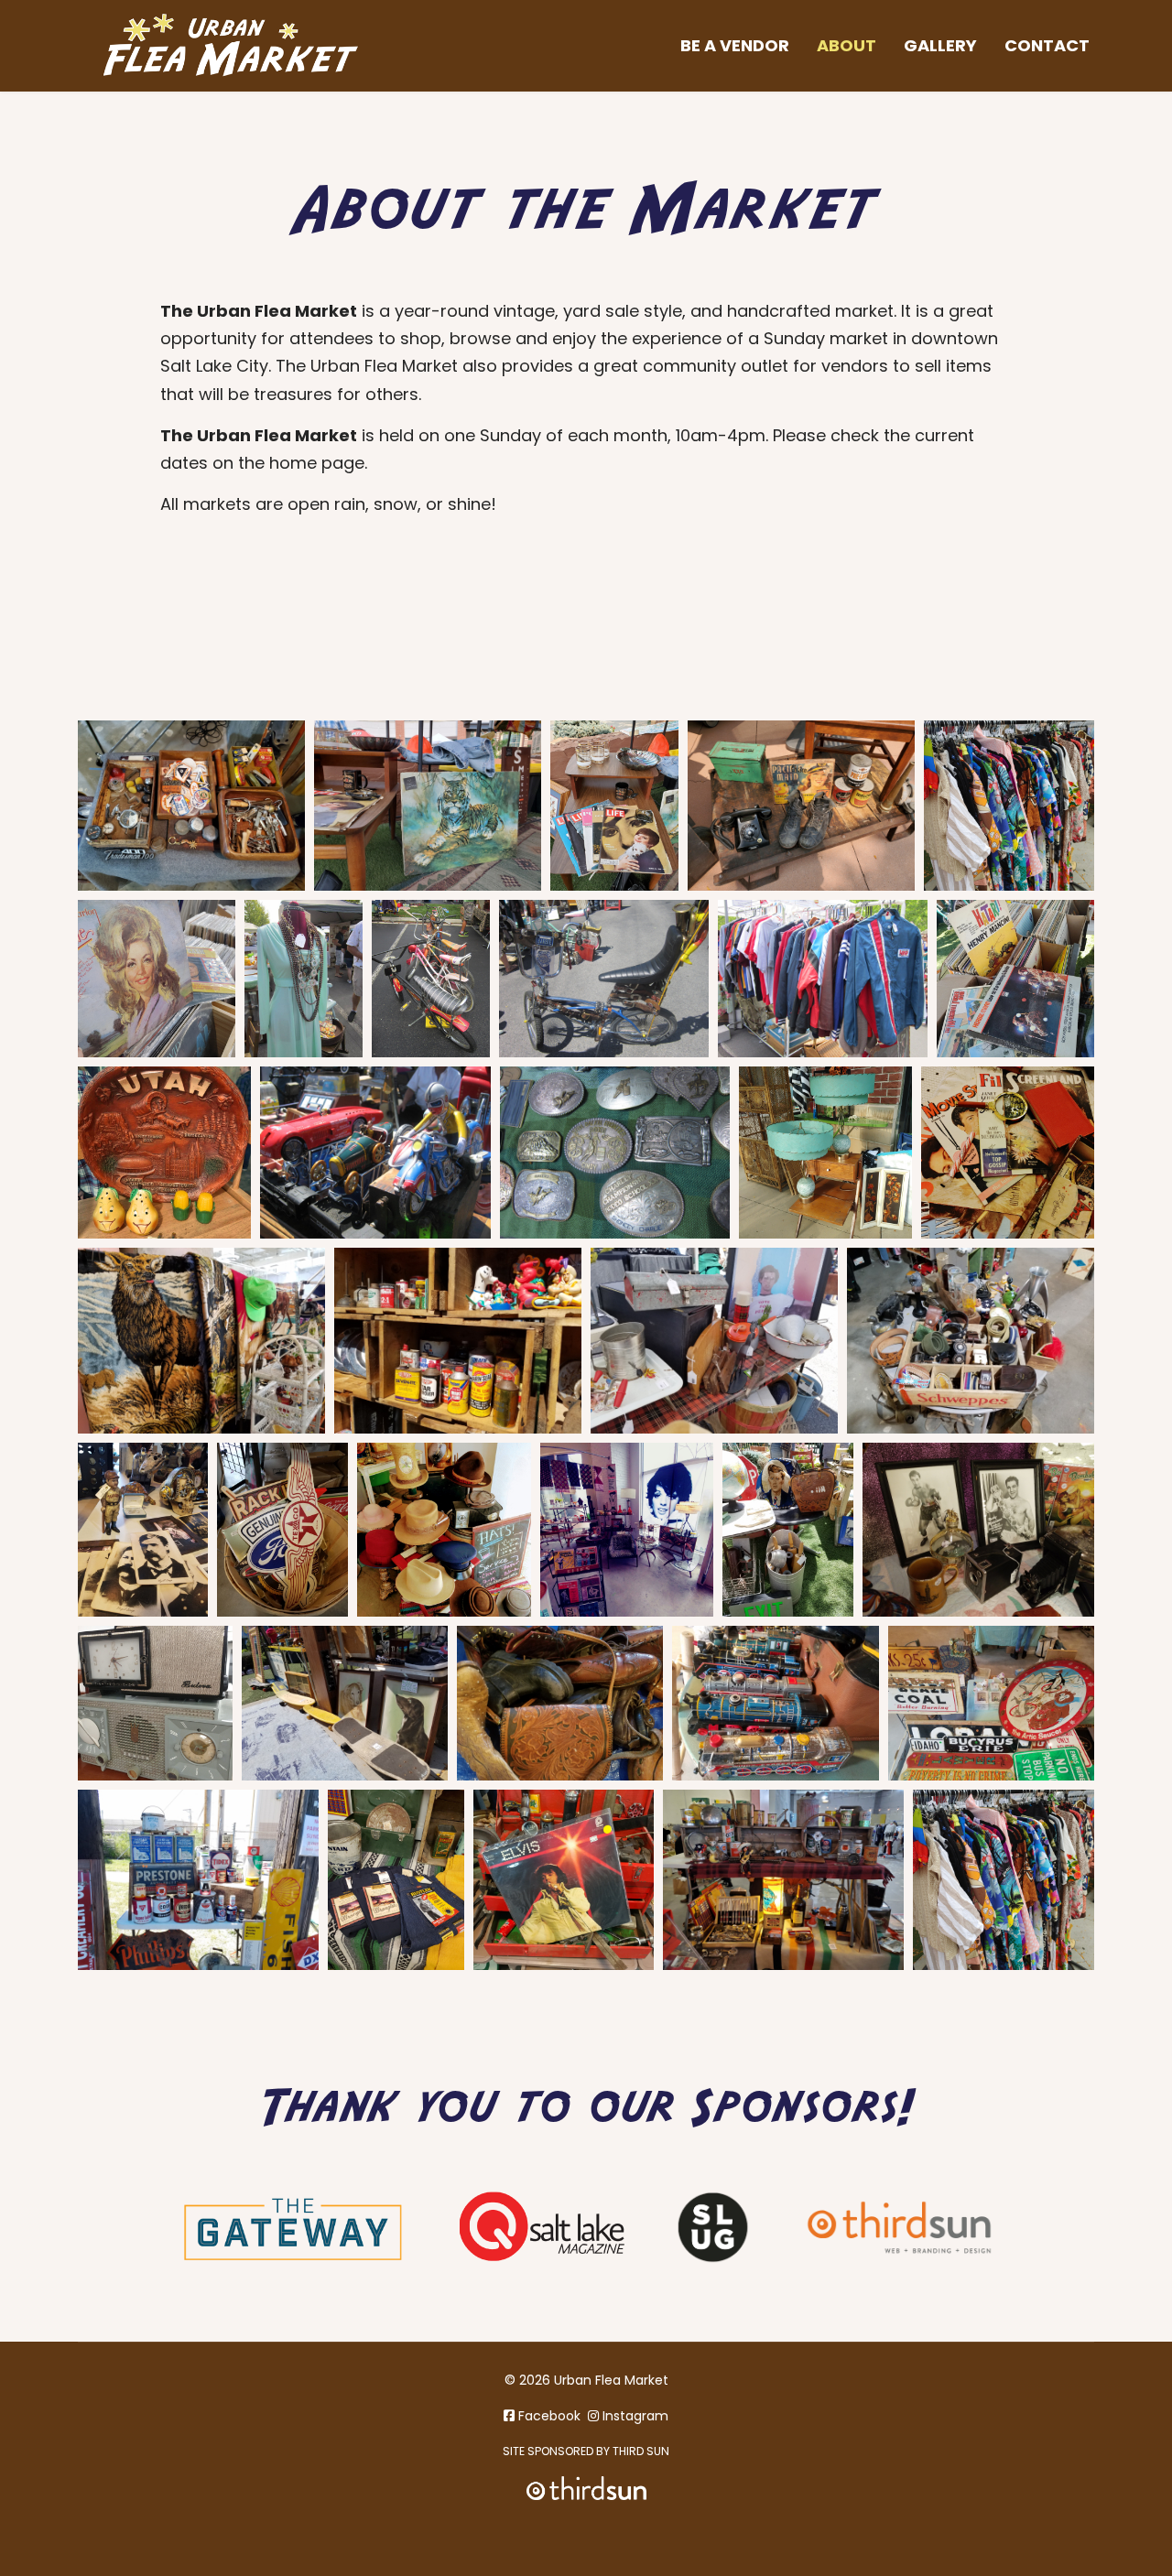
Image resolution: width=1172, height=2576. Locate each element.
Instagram (634, 2416)
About (846, 45)
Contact (1047, 45)
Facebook (548, 2416)
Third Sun (640, 2451)
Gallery (940, 45)
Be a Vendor (735, 45)
